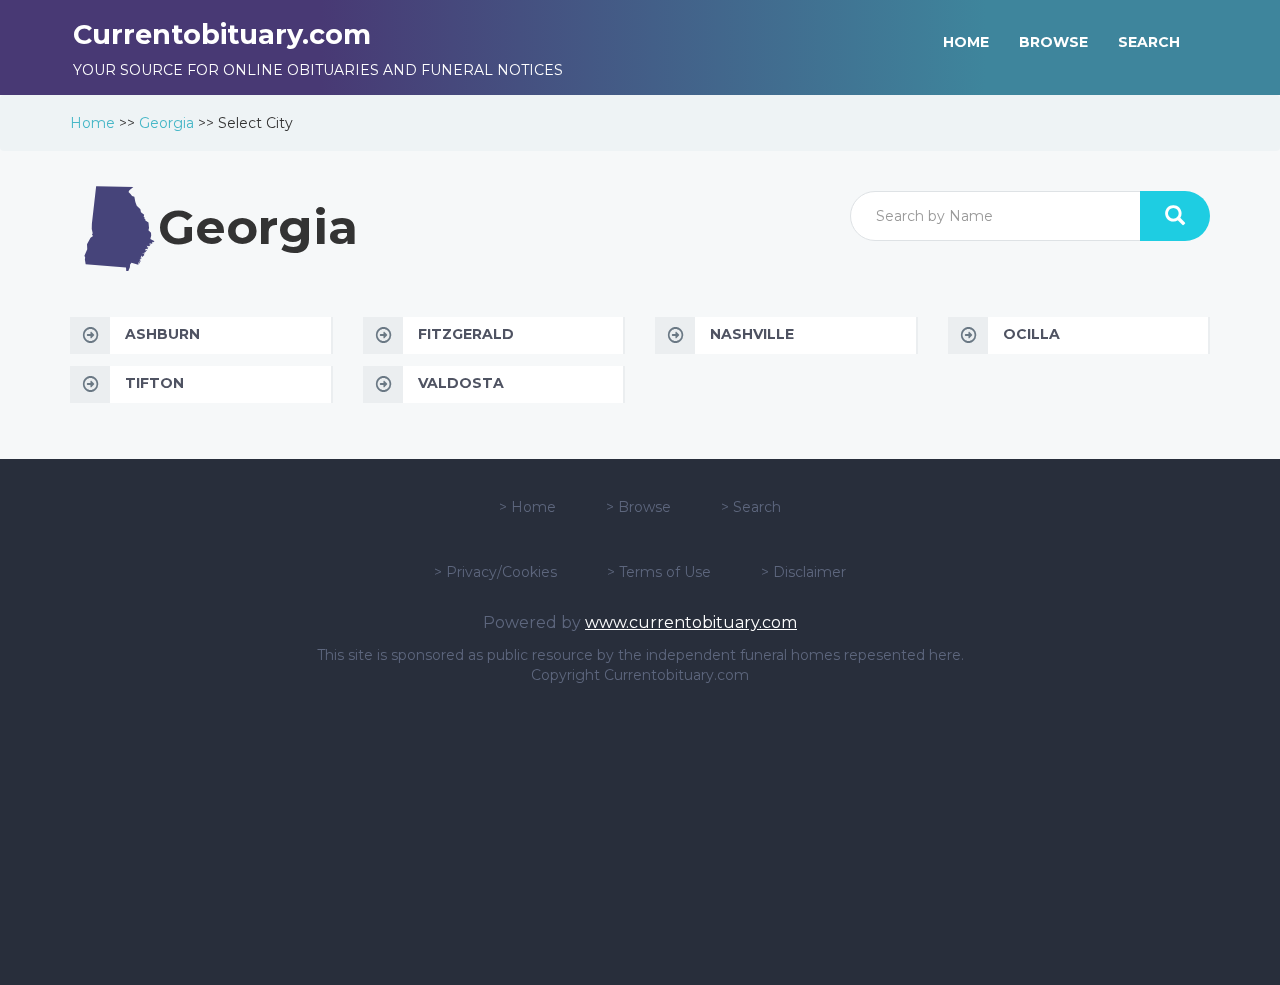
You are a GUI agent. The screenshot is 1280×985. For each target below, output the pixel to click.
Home (92, 123)
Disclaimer (809, 572)
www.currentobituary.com (691, 622)
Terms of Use (665, 572)
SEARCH (1149, 42)
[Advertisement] (640, 835)
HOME (966, 42)
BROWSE (1053, 42)
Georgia (166, 123)
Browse (644, 507)
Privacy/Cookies (501, 572)
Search (757, 507)
